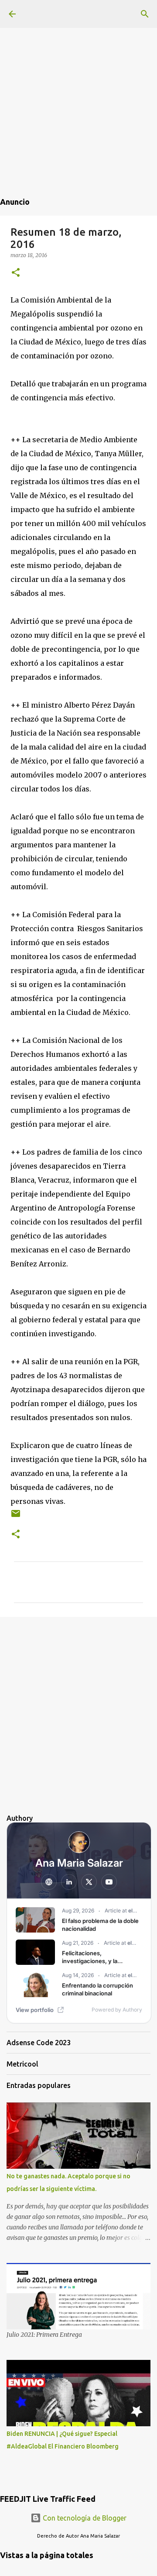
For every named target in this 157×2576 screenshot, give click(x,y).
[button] (16, 273)
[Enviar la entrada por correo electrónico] (16, 1517)
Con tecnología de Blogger (84, 2518)
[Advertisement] (78, 79)
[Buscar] (145, 14)
